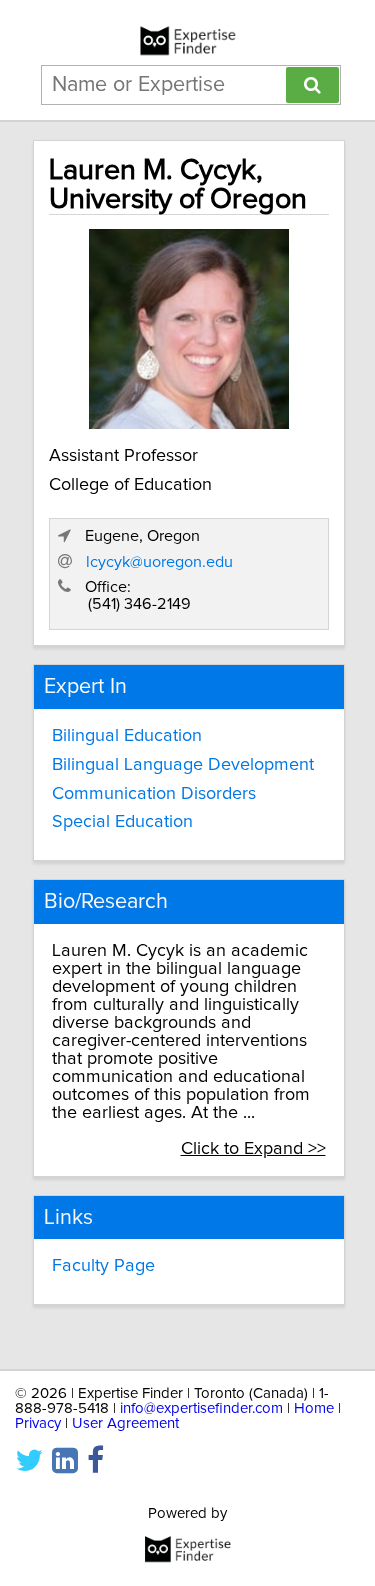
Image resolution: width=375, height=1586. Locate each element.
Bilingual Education (127, 736)
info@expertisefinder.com (201, 1408)
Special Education (122, 822)
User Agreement (125, 1423)
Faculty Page (103, 1266)
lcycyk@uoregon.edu (159, 562)
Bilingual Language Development (183, 765)
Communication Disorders (154, 794)
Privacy (38, 1423)
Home (314, 1408)
